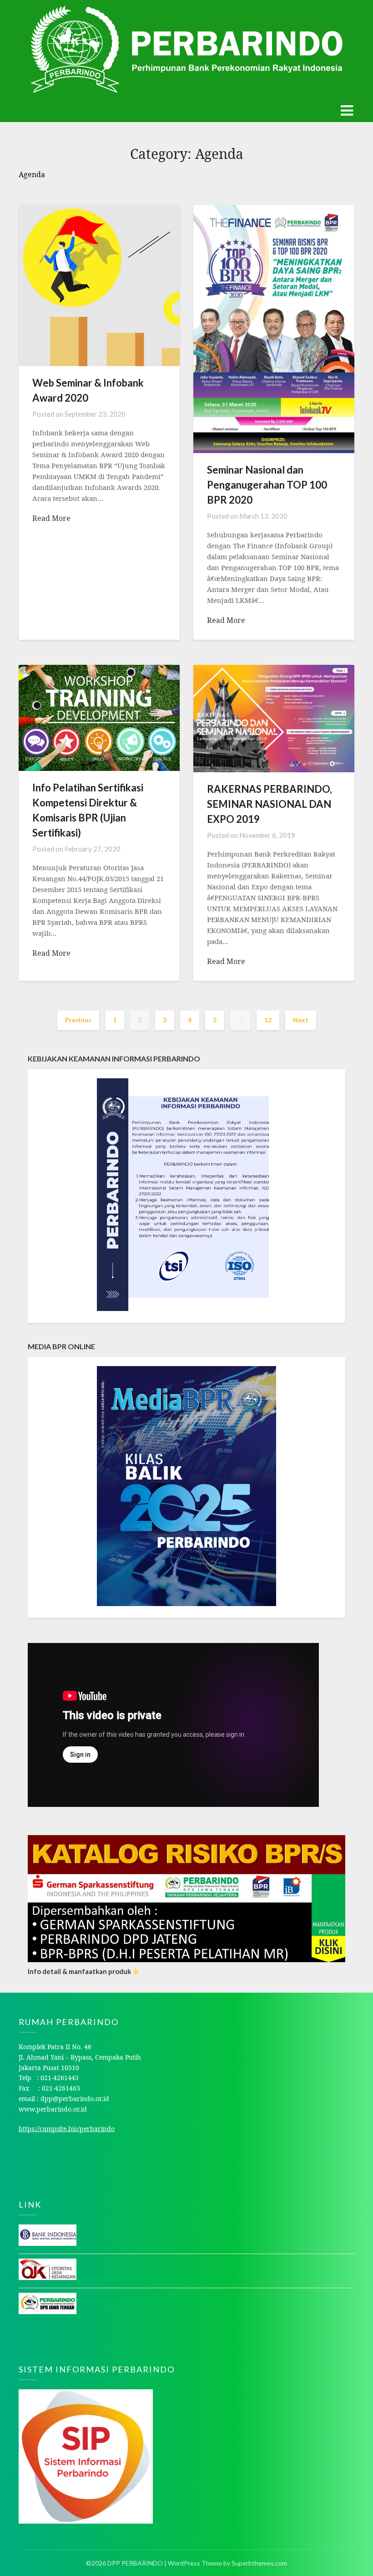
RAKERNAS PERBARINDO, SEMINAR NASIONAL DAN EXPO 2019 (270, 804)
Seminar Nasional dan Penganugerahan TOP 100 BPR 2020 (267, 485)
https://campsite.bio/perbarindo (67, 2129)
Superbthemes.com (259, 2563)
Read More (51, 518)
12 (268, 1020)
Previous (78, 1020)
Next (301, 1020)
